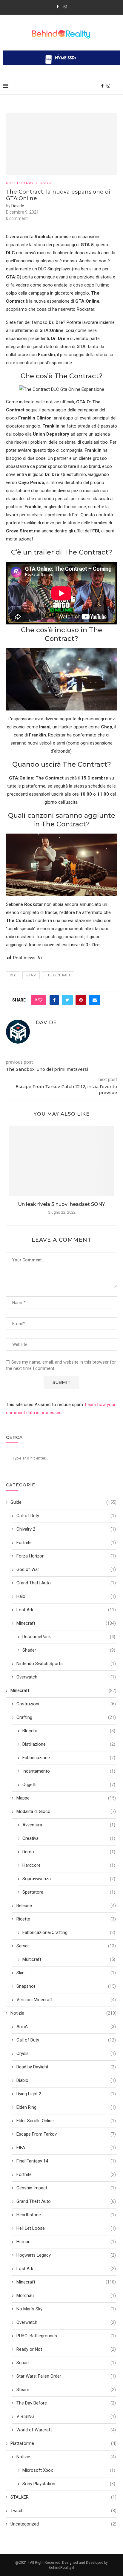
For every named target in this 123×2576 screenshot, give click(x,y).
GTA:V (31, 975)
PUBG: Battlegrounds (66, 2336)
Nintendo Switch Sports (66, 1664)
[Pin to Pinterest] (81, 1000)
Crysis (66, 2053)
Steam (66, 2390)
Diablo (66, 2080)
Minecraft (66, 1623)
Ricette (66, 1919)
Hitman (66, 2242)
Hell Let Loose (66, 2228)
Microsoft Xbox (69, 2470)
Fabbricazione (69, 1758)
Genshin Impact (66, 2188)
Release (66, 1906)
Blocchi (69, 1731)
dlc (13, 975)
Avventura (69, 1825)
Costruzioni (66, 1704)
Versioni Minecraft (66, 2000)
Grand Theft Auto (19, 183)
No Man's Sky (66, 2309)
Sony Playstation (69, 2484)
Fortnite (66, 1543)
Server (66, 1946)
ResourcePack (69, 1637)
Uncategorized (63, 2524)
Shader (69, 1650)
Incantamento (69, 1771)
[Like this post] (40, 1000)
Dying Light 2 (66, 2094)
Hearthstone (66, 2215)
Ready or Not (66, 2349)
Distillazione (69, 1744)
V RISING (66, 2416)
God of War (66, 1569)
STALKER (63, 2497)
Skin (66, 1973)
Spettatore (69, 1892)
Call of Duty (66, 1516)
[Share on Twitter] (67, 1000)
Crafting (66, 1717)
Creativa (69, 1838)
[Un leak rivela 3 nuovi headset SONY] (61, 1161)
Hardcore (69, 1865)
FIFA (66, 2148)
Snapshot (66, 1986)
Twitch (63, 2511)
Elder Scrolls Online (66, 2121)
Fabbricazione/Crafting (69, 1932)
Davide (18, 206)
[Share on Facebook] (54, 1000)
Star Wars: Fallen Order (66, 2376)
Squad (66, 2363)
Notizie (46, 183)
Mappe (66, 1798)
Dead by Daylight (66, 2067)
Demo (69, 1852)
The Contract (58, 975)
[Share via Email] (95, 1000)
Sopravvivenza (69, 1879)
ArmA (66, 2027)
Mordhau (66, 2295)
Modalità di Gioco (66, 1811)
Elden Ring (66, 2107)
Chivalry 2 (66, 1529)
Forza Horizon (66, 1556)
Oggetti (69, 1785)
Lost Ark (66, 1610)
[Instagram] (65, 7)
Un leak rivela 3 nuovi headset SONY (61, 1204)
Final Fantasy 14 (66, 2161)
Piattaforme (63, 2443)
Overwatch (66, 1677)
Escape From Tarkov (66, 2134)
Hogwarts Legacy (66, 2255)
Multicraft (69, 1959)
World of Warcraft (66, 2430)
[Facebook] (57, 7)
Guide (63, 1502)
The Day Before (66, 2403)
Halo (66, 1596)
